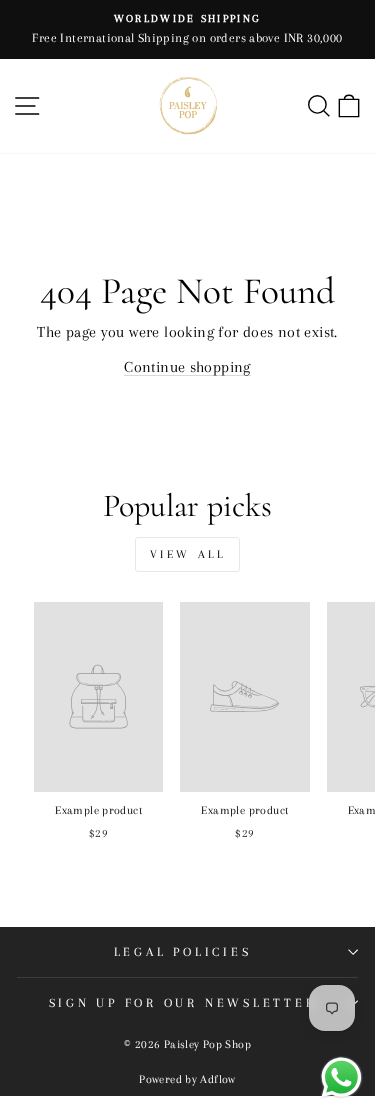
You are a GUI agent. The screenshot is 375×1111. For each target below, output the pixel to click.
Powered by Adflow (187, 1079)
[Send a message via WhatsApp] (341, 1077)
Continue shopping (187, 367)
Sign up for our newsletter (183, 1003)
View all (188, 554)
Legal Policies (183, 952)
